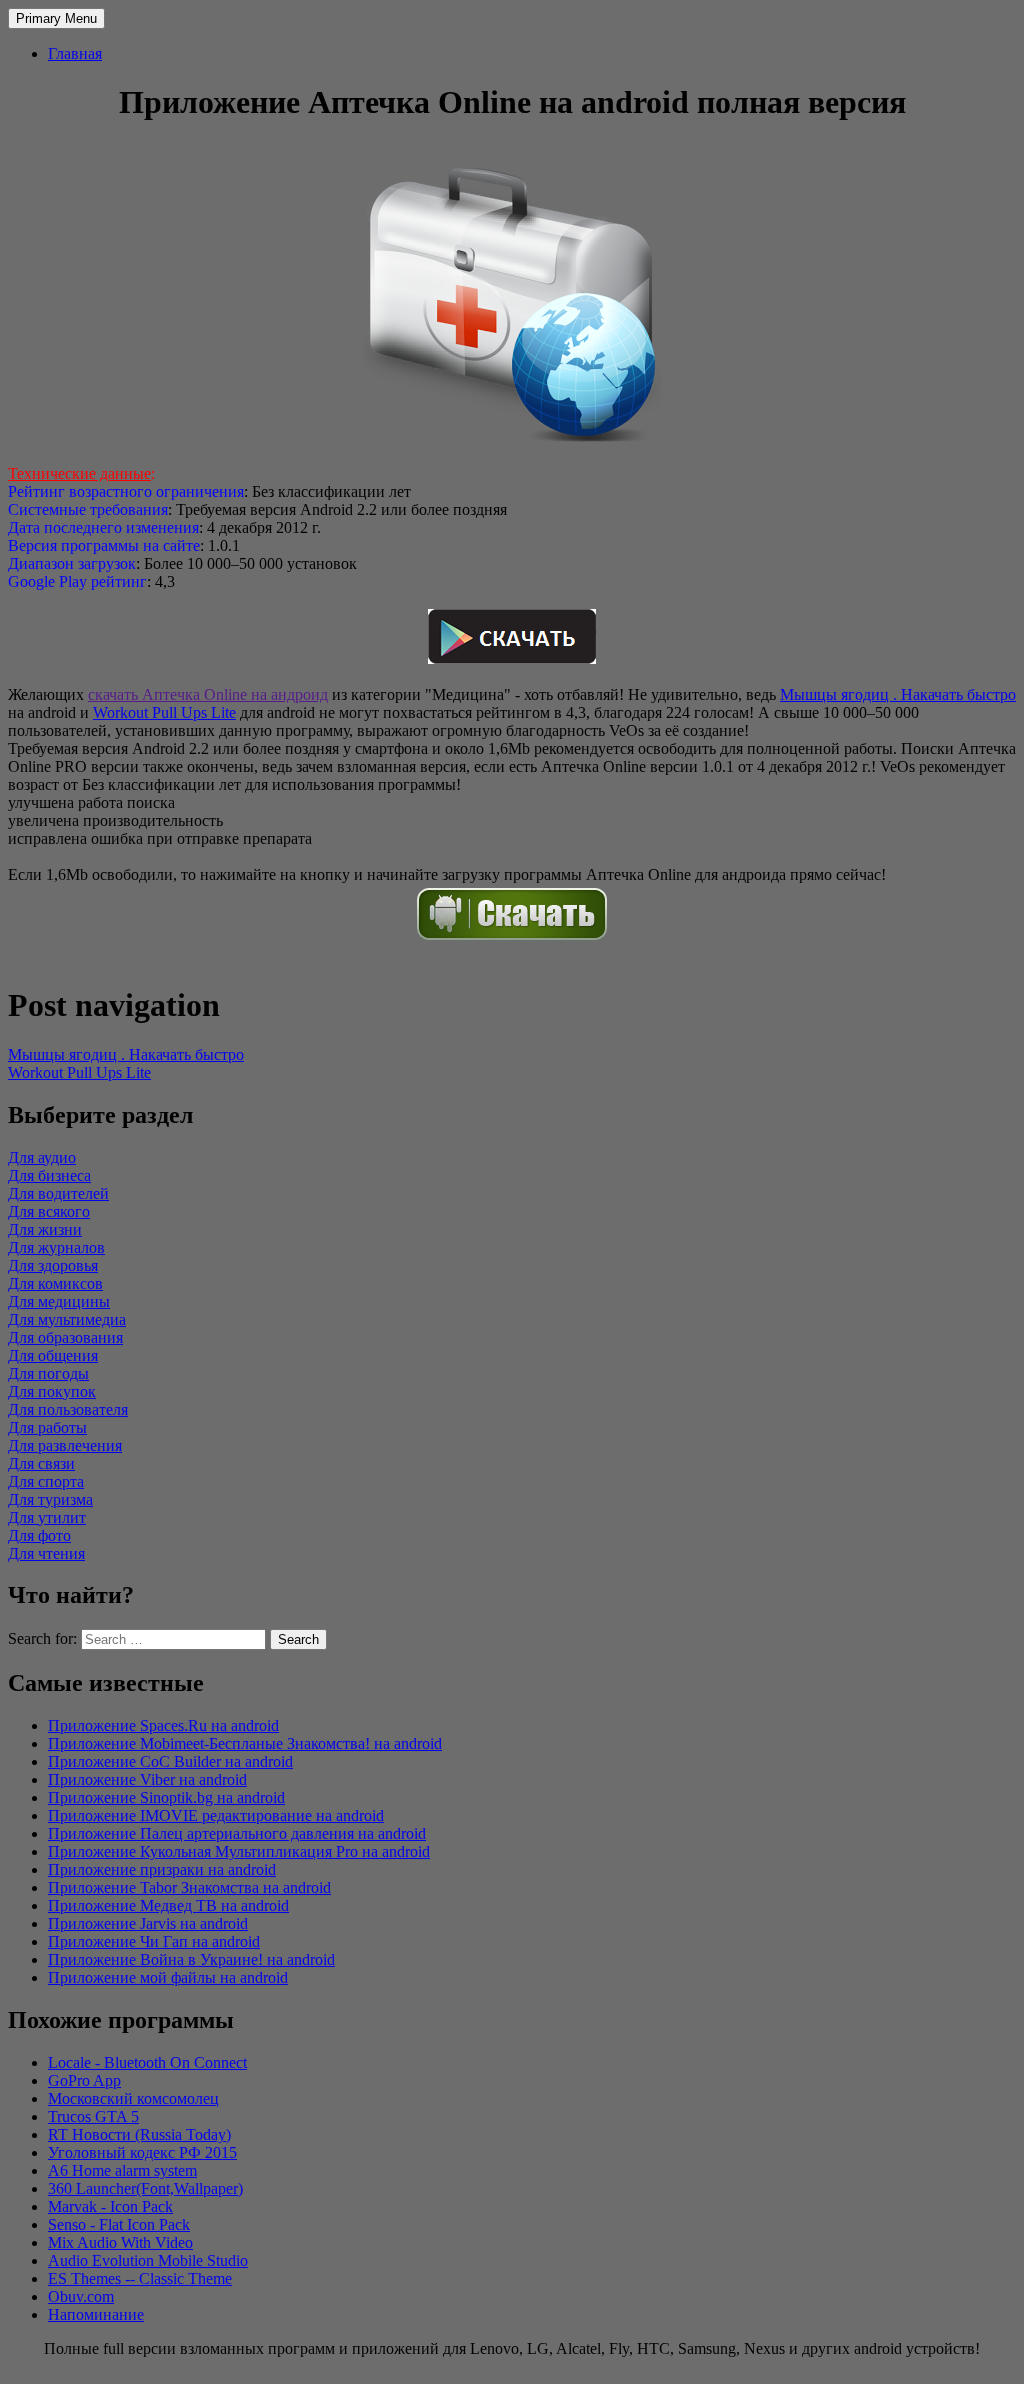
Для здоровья (53, 1265)
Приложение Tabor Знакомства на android (189, 1887)
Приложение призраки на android (162, 1869)
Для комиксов (55, 1283)
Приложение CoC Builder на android (170, 1761)
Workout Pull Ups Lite (164, 712)
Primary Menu (56, 18)
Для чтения (46, 1553)
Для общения (53, 1355)
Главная (75, 53)
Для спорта (46, 1481)
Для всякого (49, 1211)
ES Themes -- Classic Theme (140, 2278)
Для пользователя (68, 1409)
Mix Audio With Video (120, 2242)
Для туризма (50, 1499)
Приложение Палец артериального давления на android (237, 1833)
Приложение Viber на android (147, 1779)
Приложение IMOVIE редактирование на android (216, 1815)
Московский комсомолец (133, 2098)
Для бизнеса (49, 1175)
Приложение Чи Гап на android (154, 1941)
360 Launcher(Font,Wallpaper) (145, 2188)
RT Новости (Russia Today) (139, 2134)
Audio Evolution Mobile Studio (148, 2260)
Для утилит (47, 1517)
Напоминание (96, 2314)
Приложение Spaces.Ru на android (163, 1725)
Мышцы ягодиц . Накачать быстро (898, 694)
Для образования (65, 1337)
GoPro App (84, 2080)
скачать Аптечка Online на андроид (208, 694)
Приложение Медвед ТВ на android (168, 1905)
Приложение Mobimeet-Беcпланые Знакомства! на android (245, 1743)
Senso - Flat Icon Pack (119, 2224)
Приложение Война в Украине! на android (191, 1959)
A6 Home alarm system (122, 2170)
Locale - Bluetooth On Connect (147, 2062)
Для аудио (42, 1157)
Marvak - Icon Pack (110, 2206)
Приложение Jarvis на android (148, 1923)
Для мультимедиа (67, 1319)
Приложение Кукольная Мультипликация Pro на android (239, 1851)
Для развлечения (65, 1445)
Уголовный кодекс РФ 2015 (142, 2152)
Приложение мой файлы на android (168, 1977)
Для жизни (45, 1229)
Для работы (47, 1427)
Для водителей (58, 1193)
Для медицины (59, 1301)
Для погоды (48, 1373)
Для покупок (52, 1391)
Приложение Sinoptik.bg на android (166, 1797)
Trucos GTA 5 (93, 2116)
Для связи (41, 1463)
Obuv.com (81, 2296)
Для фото (39, 1535)
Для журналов (56, 1247)
